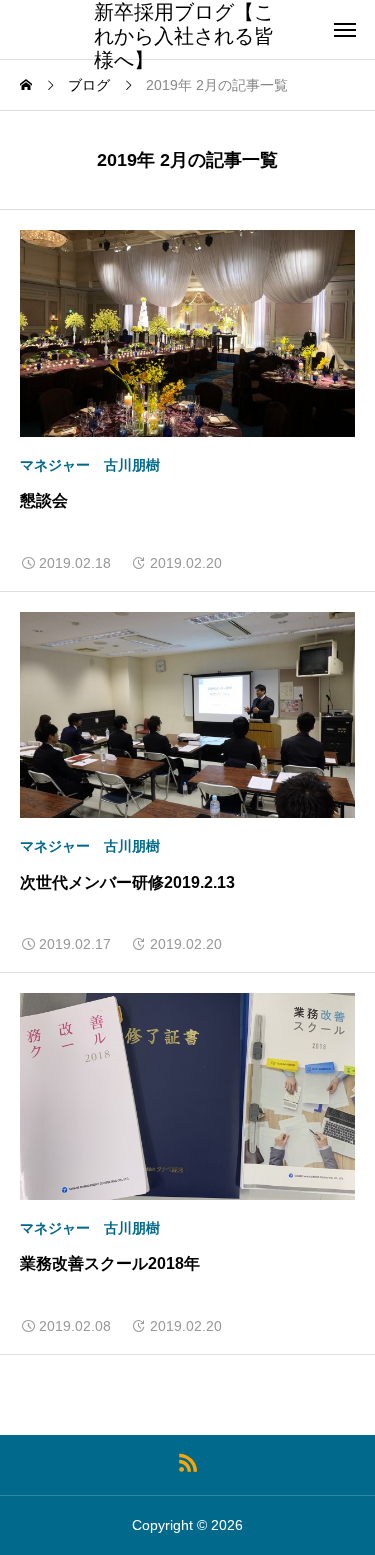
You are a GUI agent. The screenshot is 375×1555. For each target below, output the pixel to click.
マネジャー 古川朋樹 (90, 465)
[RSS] (187, 1462)
